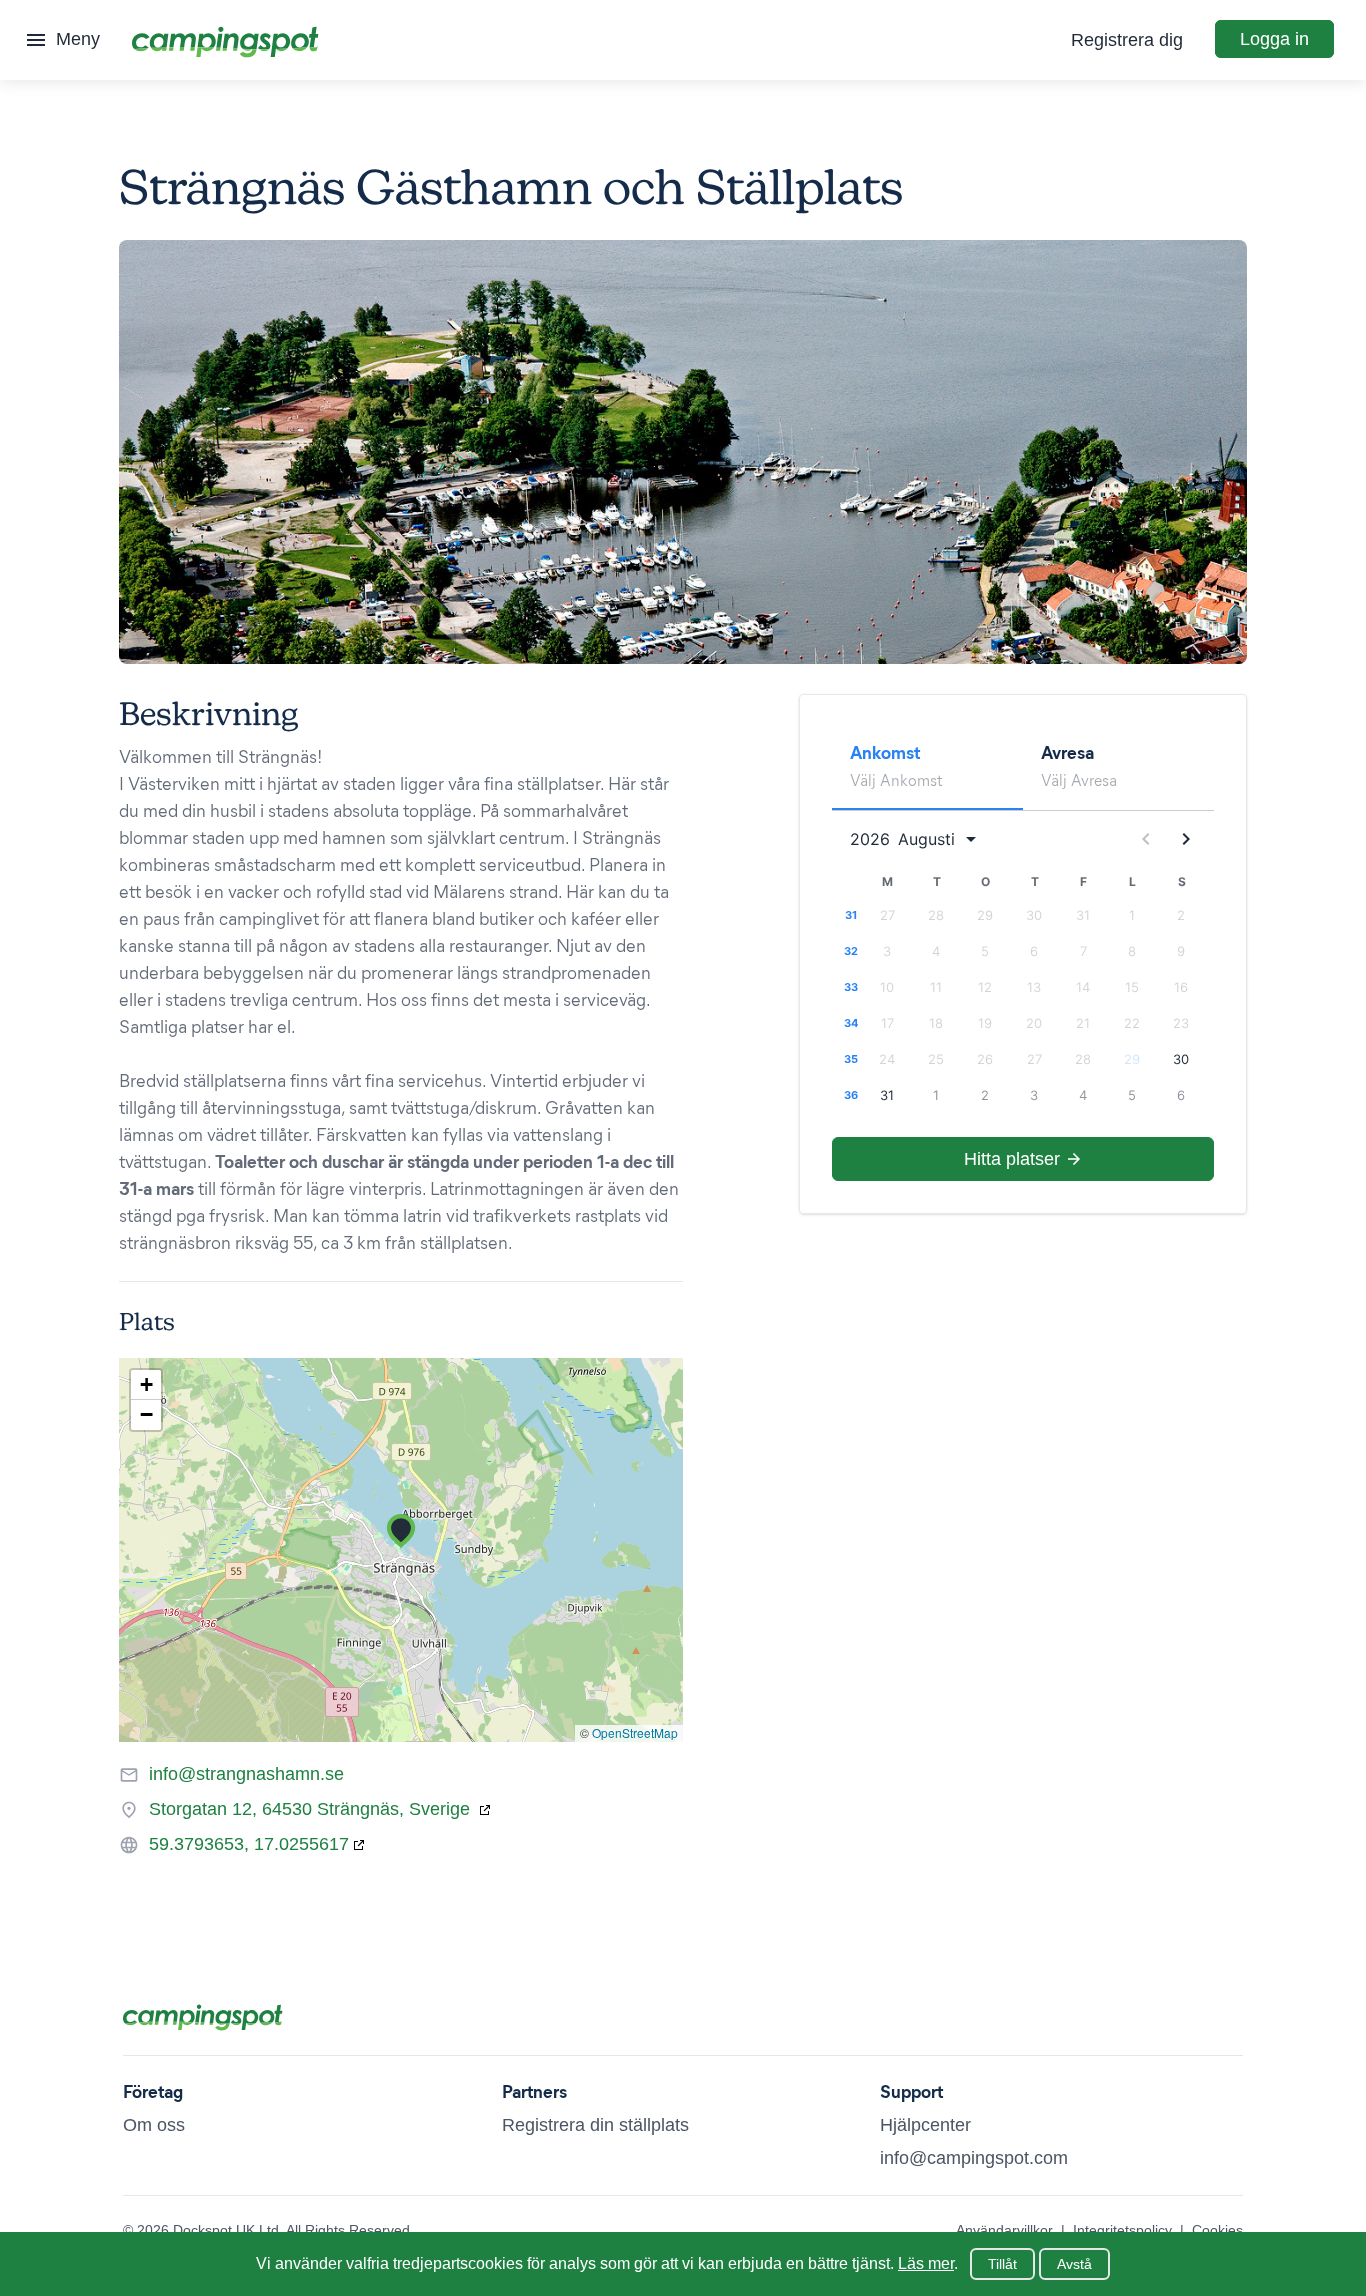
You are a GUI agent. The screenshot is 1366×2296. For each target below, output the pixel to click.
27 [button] (887, 915)
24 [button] (887, 1059)
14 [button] (1083, 987)
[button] (401, 1531)
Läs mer (926, 2263)
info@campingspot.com (974, 2158)
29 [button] (985, 915)
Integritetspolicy (1122, 2230)
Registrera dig (1127, 40)
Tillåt (1002, 2264)
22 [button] (1132, 1023)
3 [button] (887, 951)
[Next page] (1186, 839)
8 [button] (1132, 951)
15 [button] (1132, 987)
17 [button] (887, 1023)
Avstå (1074, 2264)
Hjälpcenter (925, 2125)
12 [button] (985, 987)
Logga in (1274, 39)
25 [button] (936, 1059)
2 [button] (1181, 915)
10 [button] (887, 987)
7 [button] (1083, 951)
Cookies (1217, 2230)
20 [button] (1034, 1023)
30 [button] (1034, 915)
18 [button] (936, 1023)
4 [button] (936, 951)
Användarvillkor (1004, 2230)
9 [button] (1181, 951)
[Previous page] (1146, 839)
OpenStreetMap (635, 1732)
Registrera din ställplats (595, 2125)
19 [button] (985, 1023)
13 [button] (1034, 987)
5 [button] (985, 951)
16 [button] (1181, 987)
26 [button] (985, 1059)
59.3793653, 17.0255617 (249, 1844)
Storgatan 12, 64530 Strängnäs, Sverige (312, 1809)
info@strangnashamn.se (246, 1774)
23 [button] (1181, 1023)
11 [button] (936, 987)
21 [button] (1083, 1023)
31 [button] (1083, 915)
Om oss (154, 2125)
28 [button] (936, 915)
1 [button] (1132, 915)
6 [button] (1034, 951)
